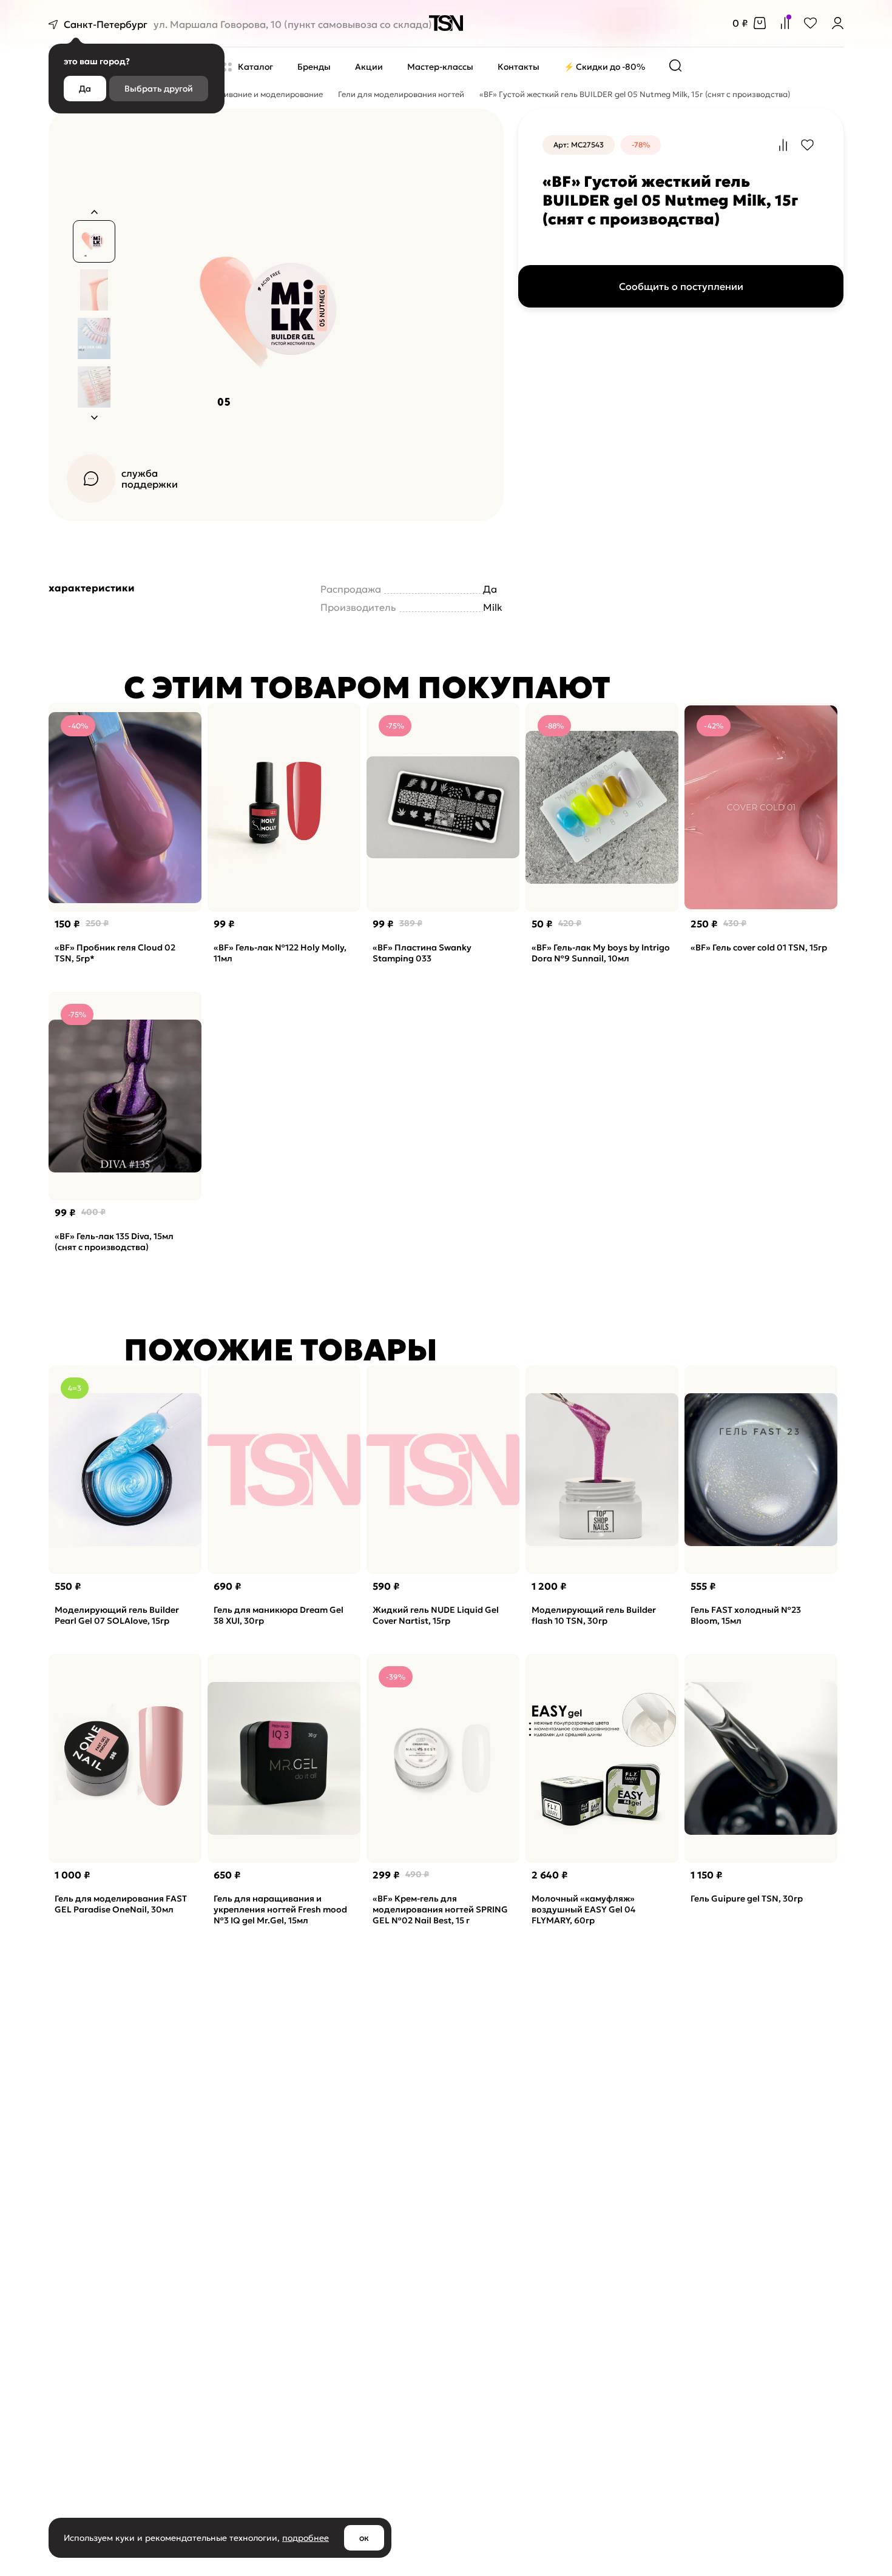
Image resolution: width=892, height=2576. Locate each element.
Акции (369, 67)
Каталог (255, 67)
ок (364, 2538)
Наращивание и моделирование (259, 94)
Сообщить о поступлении (681, 286)
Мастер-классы (440, 67)
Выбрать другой (159, 89)
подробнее (306, 2538)
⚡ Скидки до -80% (604, 67)
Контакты (519, 67)
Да (85, 89)
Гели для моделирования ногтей (401, 94)
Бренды (314, 67)
